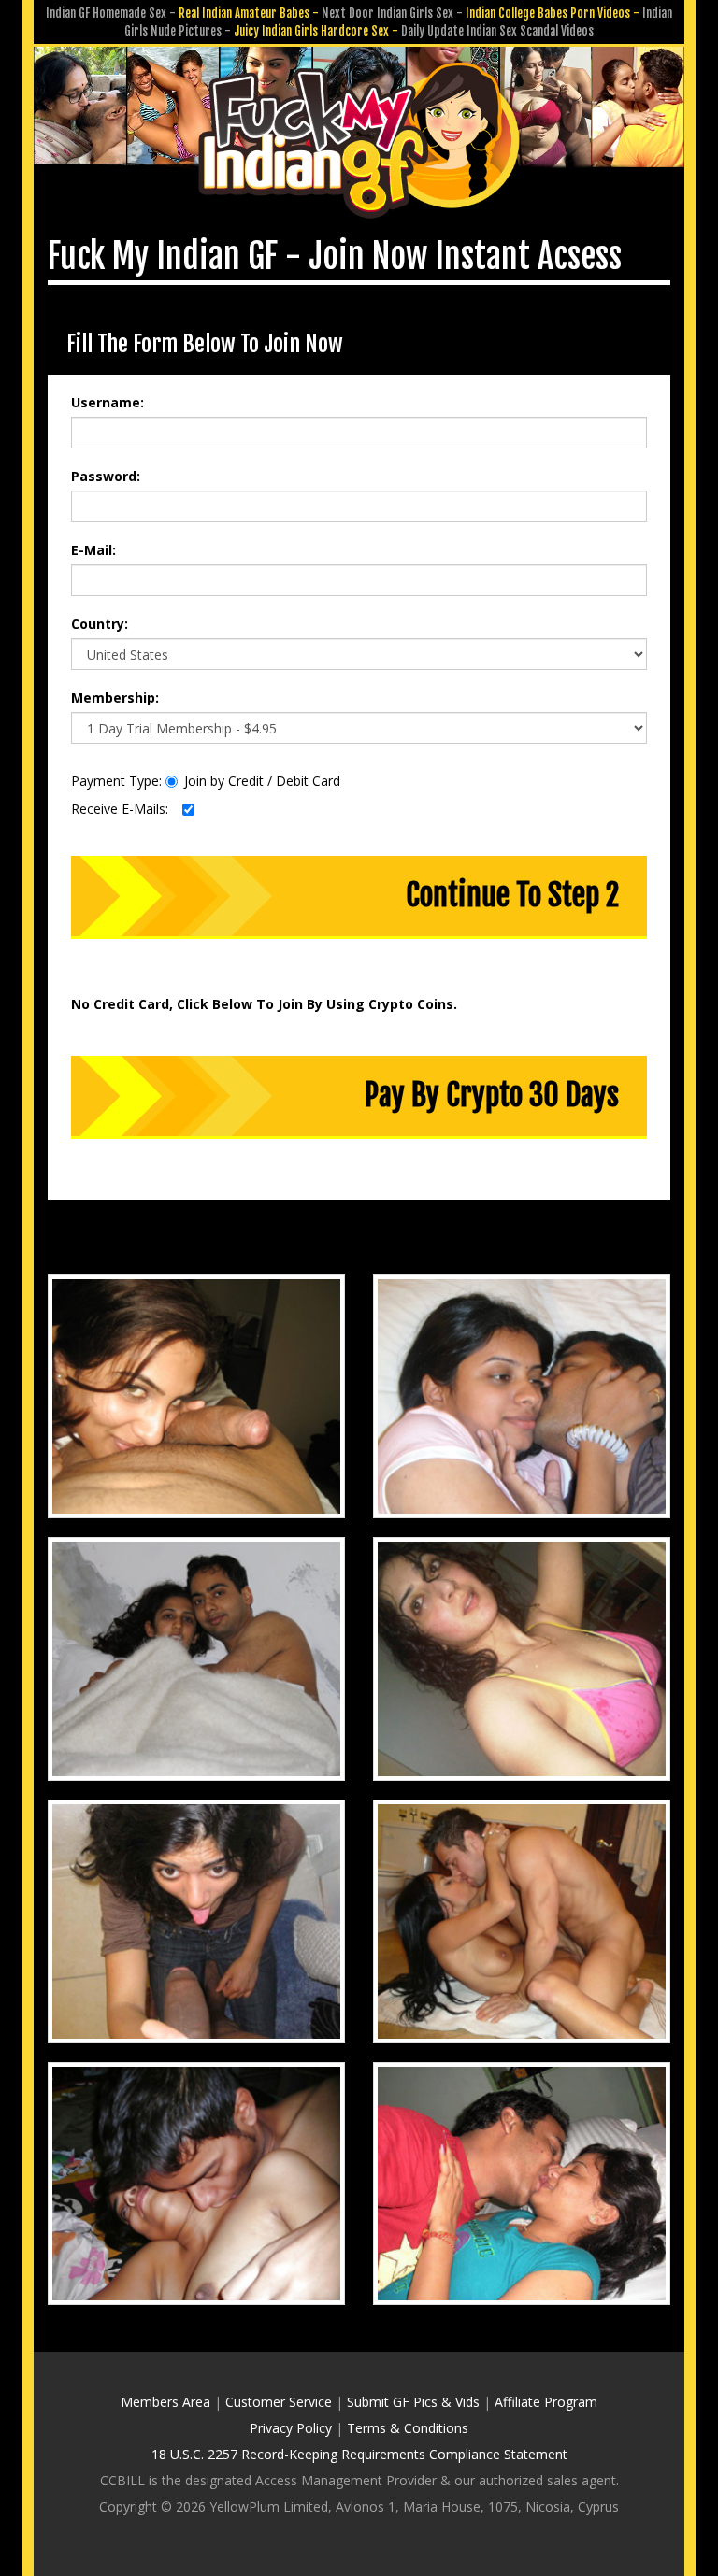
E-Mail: (93, 550)
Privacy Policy (291, 2428)
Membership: (115, 697)
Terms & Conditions (408, 2428)
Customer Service (279, 2402)
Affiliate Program (546, 2402)
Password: (106, 476)
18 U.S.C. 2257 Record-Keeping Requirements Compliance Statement (359, 2454)
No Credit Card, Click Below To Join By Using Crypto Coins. (264, 1004)
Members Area (165, 2402)
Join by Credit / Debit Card (262, 781)
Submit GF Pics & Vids (413, 2402)
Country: (100, 624)
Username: (108, 402)
